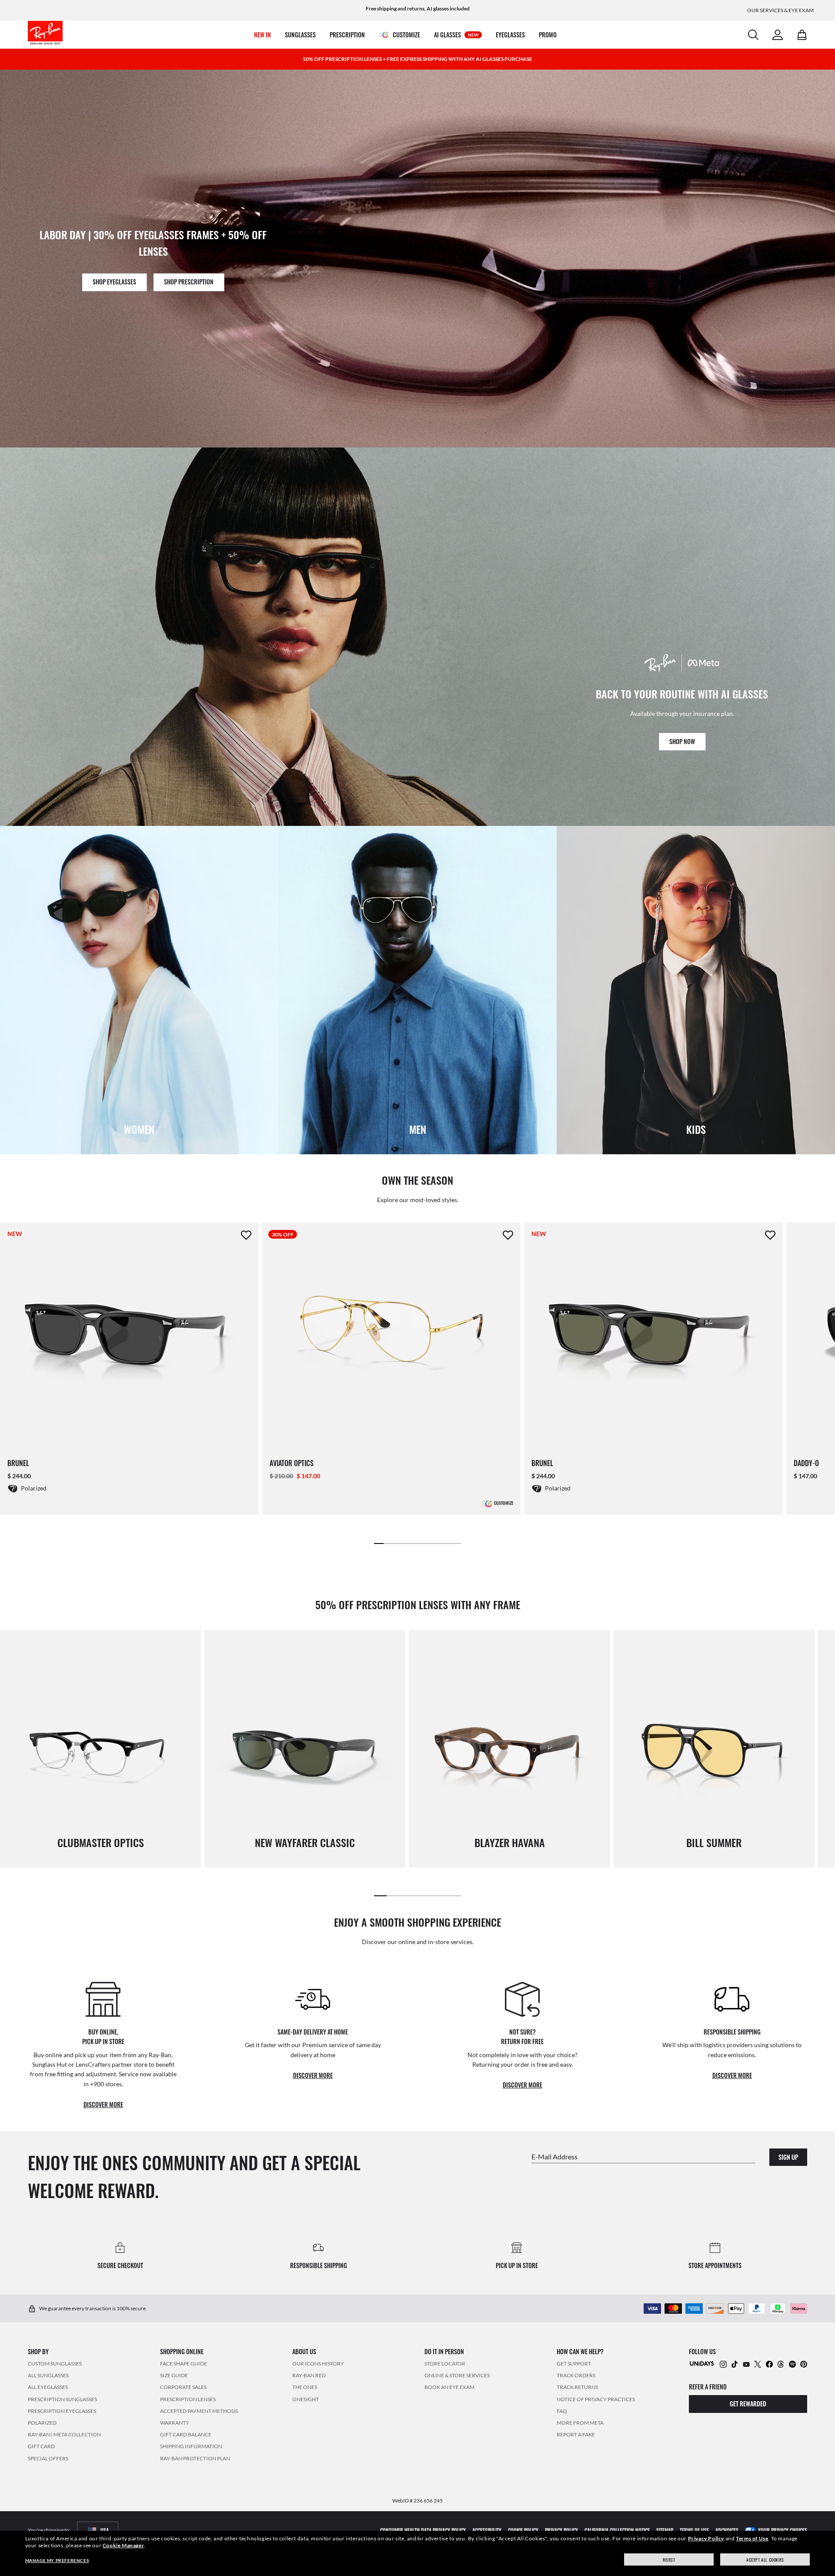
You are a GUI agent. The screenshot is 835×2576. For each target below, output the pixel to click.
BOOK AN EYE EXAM (449, 2387)
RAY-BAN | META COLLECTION (64, 2434)
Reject (669, 2560)
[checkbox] (246, 1235)
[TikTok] (735, 2364)
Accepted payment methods (199, 2411)
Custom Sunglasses (55, 2364)
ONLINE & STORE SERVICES (457, 2375)
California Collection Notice (617, 2530)
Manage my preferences (57, 2560)
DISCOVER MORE (732, 2075)
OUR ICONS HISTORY (318, 2364)
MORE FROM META (580, 2423)
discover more (103, 2104)
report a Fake (576, 2434)
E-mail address (554, 2156)
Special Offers (48, 2458)
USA (105, 2530)
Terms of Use (752, 2538)
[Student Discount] (702, 2363)
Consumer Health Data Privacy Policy (423, 2530)
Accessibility (487, 2530)
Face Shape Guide (184, 2364)
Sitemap (665, 2530)
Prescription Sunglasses (62, 2399)
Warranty (175, 2423)
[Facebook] (769, 2364)
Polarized (42, 2423)
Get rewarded (748, 2404)
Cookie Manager (123, 2545)
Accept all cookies (765, 2560)
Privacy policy (561, 2530)
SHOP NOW (682, 741)
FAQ (562, 2411)
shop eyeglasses (114, 282)
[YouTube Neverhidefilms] (746, 2364)
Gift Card (41, 2446)
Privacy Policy (706, 2538)
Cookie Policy (523, 2530)
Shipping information (191, 2446)
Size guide (174, 2375)
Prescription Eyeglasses (62, 2411)
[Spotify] (792, 2364)
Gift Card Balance (186, 2434)
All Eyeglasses (48, 2387)
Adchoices (727, 2530)
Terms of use (694, 2530)
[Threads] (781, 2364)
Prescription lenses (188, 2399)
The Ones (305, 2387)
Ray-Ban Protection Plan (195, 2458)
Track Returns (577, 2387)
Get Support (574, 2364)
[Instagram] (723, 2364)
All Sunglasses (48, 2375)
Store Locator (445, 2364)
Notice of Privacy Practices (596, 2399)
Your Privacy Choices (783, 2530)
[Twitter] (758, 2364)
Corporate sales (183, 2387)
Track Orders (576, 2375)
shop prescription (189, 282)
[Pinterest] (804, 2364)
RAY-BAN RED (309, 2375)
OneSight (306, 2399)
